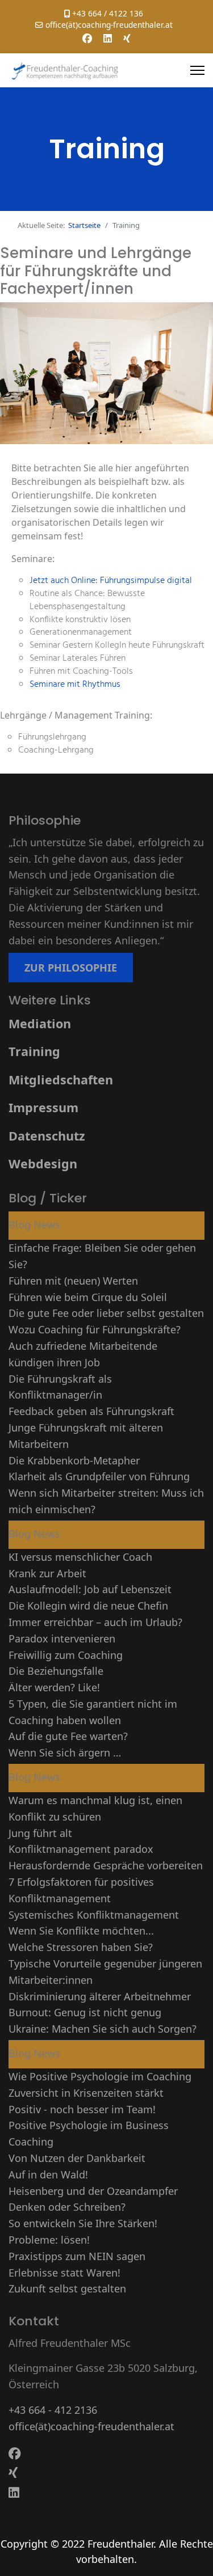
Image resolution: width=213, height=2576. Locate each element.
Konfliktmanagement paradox (81, 1849)
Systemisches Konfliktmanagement (94, 1915)
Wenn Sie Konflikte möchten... (81, 1931)
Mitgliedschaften (61, 1080)
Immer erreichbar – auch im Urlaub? (95, 1622)
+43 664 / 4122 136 (108, 13)
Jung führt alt (40, 1833)
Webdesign (43, 1164)
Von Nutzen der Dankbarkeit (77, 2158)
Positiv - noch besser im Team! (82, 2109)
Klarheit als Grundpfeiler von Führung (99, 1476)
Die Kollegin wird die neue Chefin (88, 1606)
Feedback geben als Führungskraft (91, 1411)
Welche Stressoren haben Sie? (81, 1947)
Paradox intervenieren (62, 1638)
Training (34, 1051)
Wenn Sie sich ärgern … (65, 1752)
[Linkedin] (108, 38)
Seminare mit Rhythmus (75, 685)
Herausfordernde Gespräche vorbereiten (106, 1865)
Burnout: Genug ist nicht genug (85, 2012)
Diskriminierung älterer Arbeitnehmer (100, 1996)
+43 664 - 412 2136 (53, 2410)
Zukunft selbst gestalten (67, 2288)
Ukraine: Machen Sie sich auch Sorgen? (103, 2029)
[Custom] (127, 38)
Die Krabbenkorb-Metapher (74, 1460)
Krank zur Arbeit (47, 1573)
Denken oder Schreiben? (67, 2207)
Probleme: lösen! (49, 2240)
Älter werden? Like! (54, 1687)
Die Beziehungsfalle (56, 1671)
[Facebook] (87, 38)
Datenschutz (47, 1136)
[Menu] (197, 70)
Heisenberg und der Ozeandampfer (93, 2191)
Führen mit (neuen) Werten (73, 1281)
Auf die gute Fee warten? (68, 1736)
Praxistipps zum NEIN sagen (77, 2256)
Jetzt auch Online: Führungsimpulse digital (111, 581)
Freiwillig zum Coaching (66, 1655)
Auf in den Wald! (48, 2174)
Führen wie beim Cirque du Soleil (88, 1297)
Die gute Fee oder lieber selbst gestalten (106, 1313)
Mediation (40, 1023)
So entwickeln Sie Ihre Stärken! (83, 2223)
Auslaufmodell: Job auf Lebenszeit (90, 1589)
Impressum (43, 1107)
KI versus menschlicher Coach (80, 1557)
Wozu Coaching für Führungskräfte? (95, 1329)
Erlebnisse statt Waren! (64, 2273)
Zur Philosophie (71, 968)
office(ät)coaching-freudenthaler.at (109, 25)
